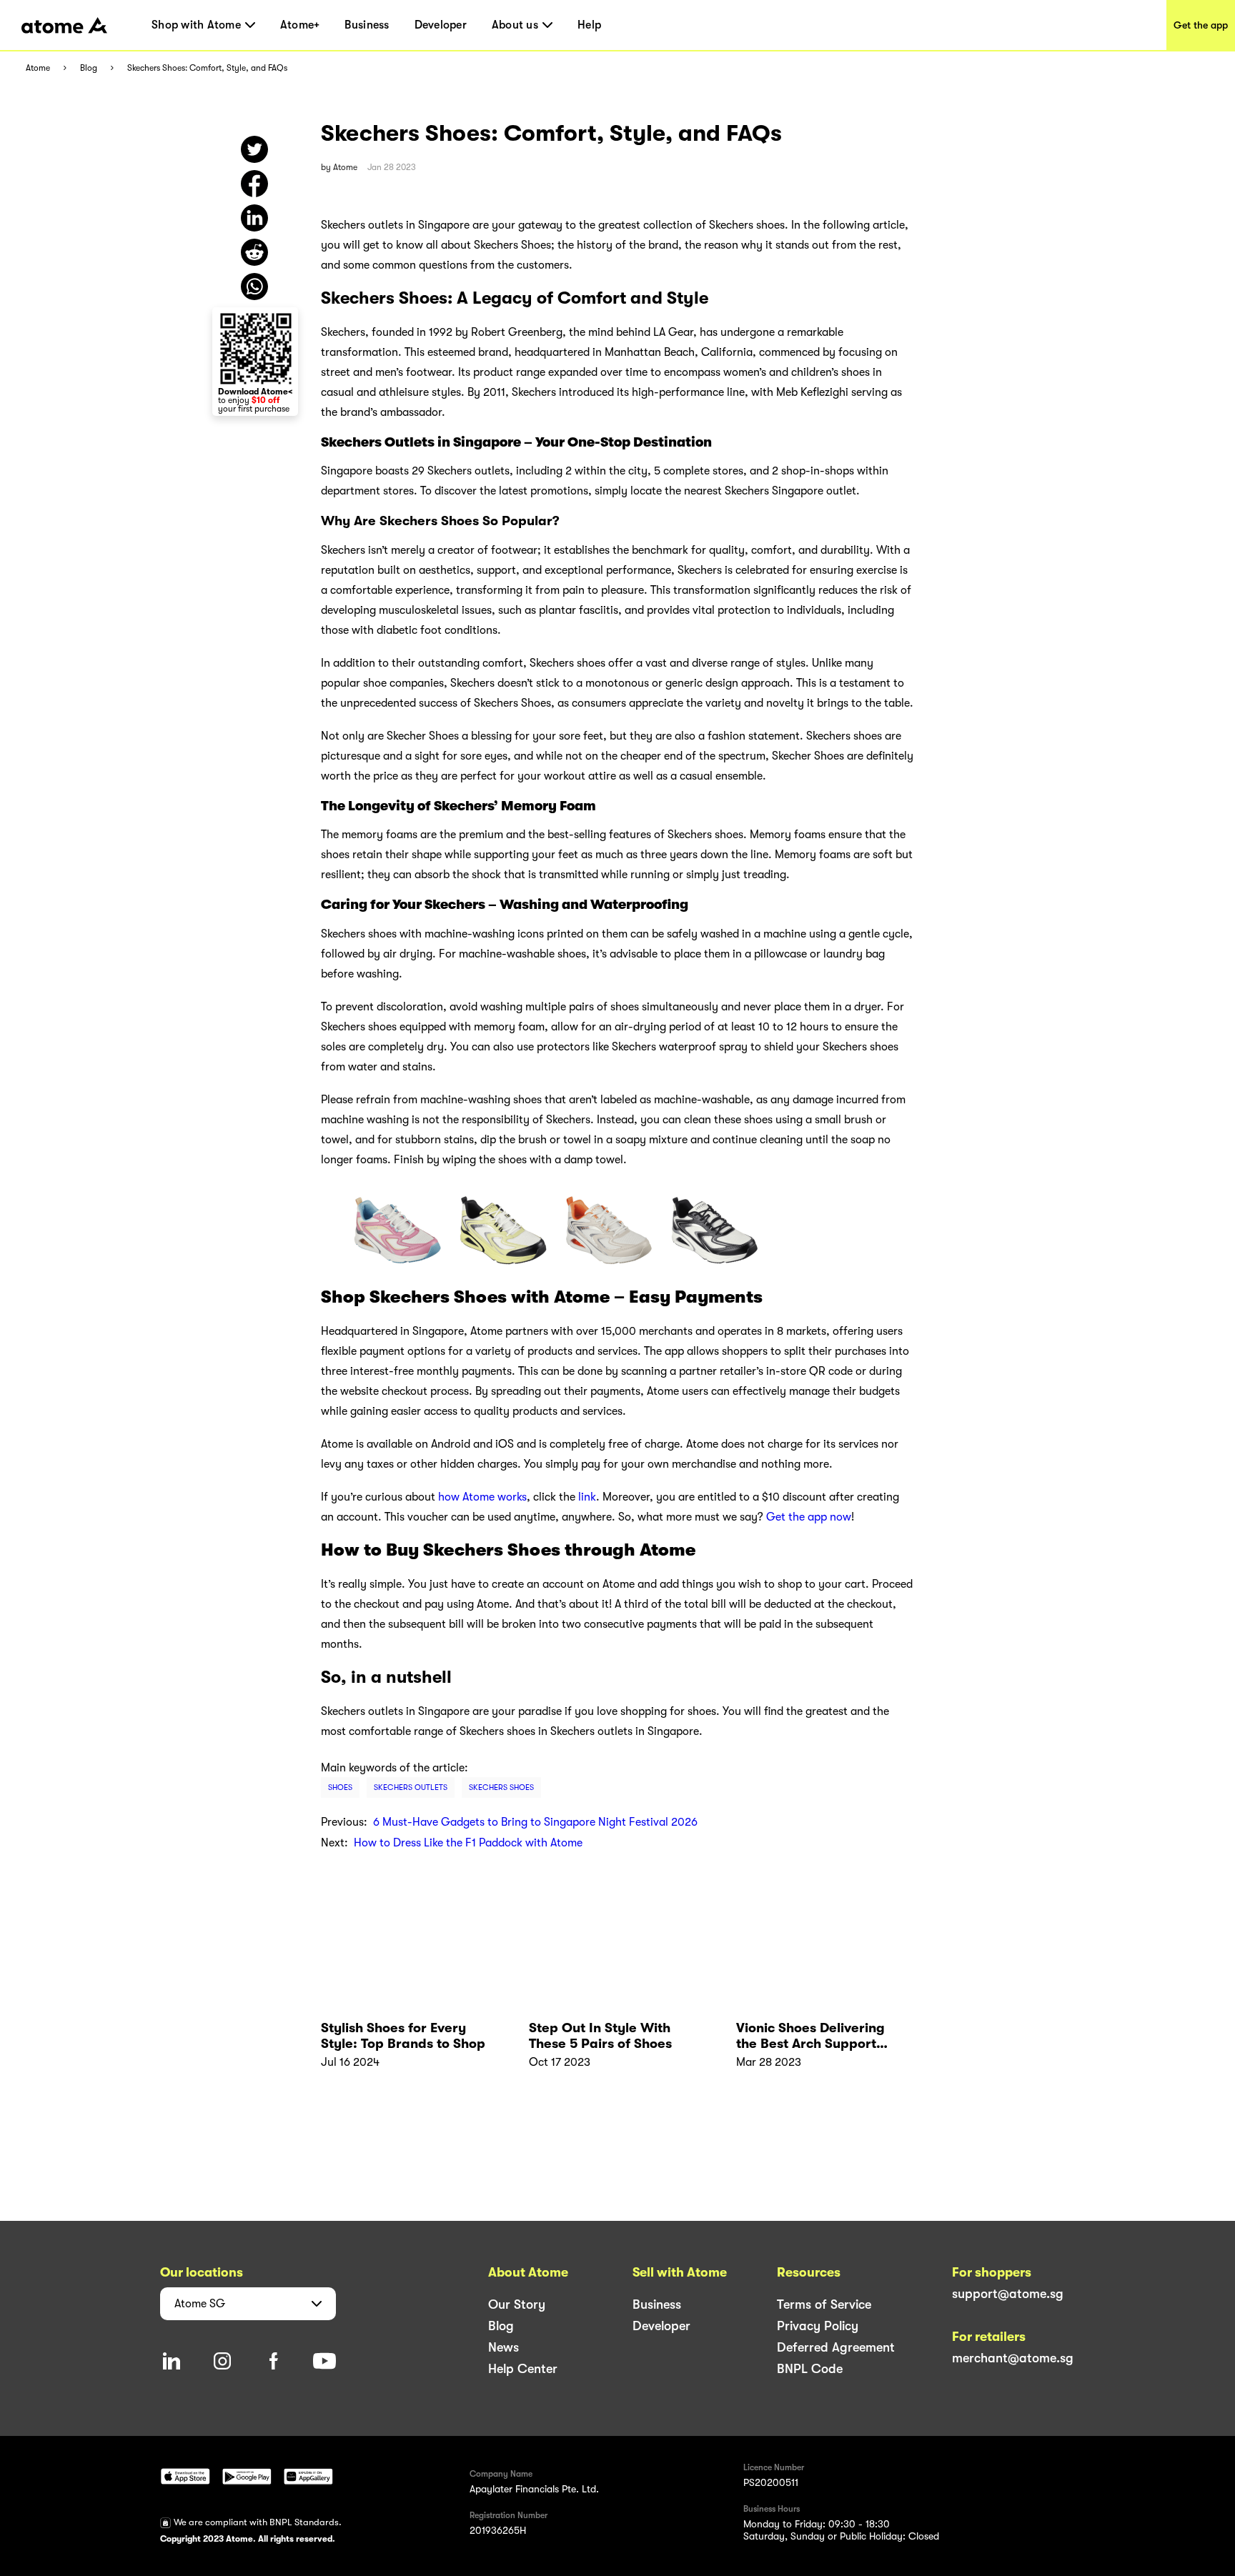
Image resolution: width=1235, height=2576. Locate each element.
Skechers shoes (501, 1787)
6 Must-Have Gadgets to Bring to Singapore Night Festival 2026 (535, 1822)
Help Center (523, 2369)
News (504, 2347)
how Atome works (482, 1497)
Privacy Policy (818, 2326)
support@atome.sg (1008, 2294)
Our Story (517, 2304)
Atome (38, 68)
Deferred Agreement (836, 2347)
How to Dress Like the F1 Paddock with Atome (468, 1843)
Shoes (340, 1787)
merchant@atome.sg (1013, 2358)
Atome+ (300, 25)
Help (589, 25)
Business (367, 25)
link (587, 1497)
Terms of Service (824, 2304)
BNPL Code (810, 2369)
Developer (441, 25)
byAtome (339, 167)
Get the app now (809, 1517)
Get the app (1201, 25)
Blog (89, 68)
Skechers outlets (411, 1787)
